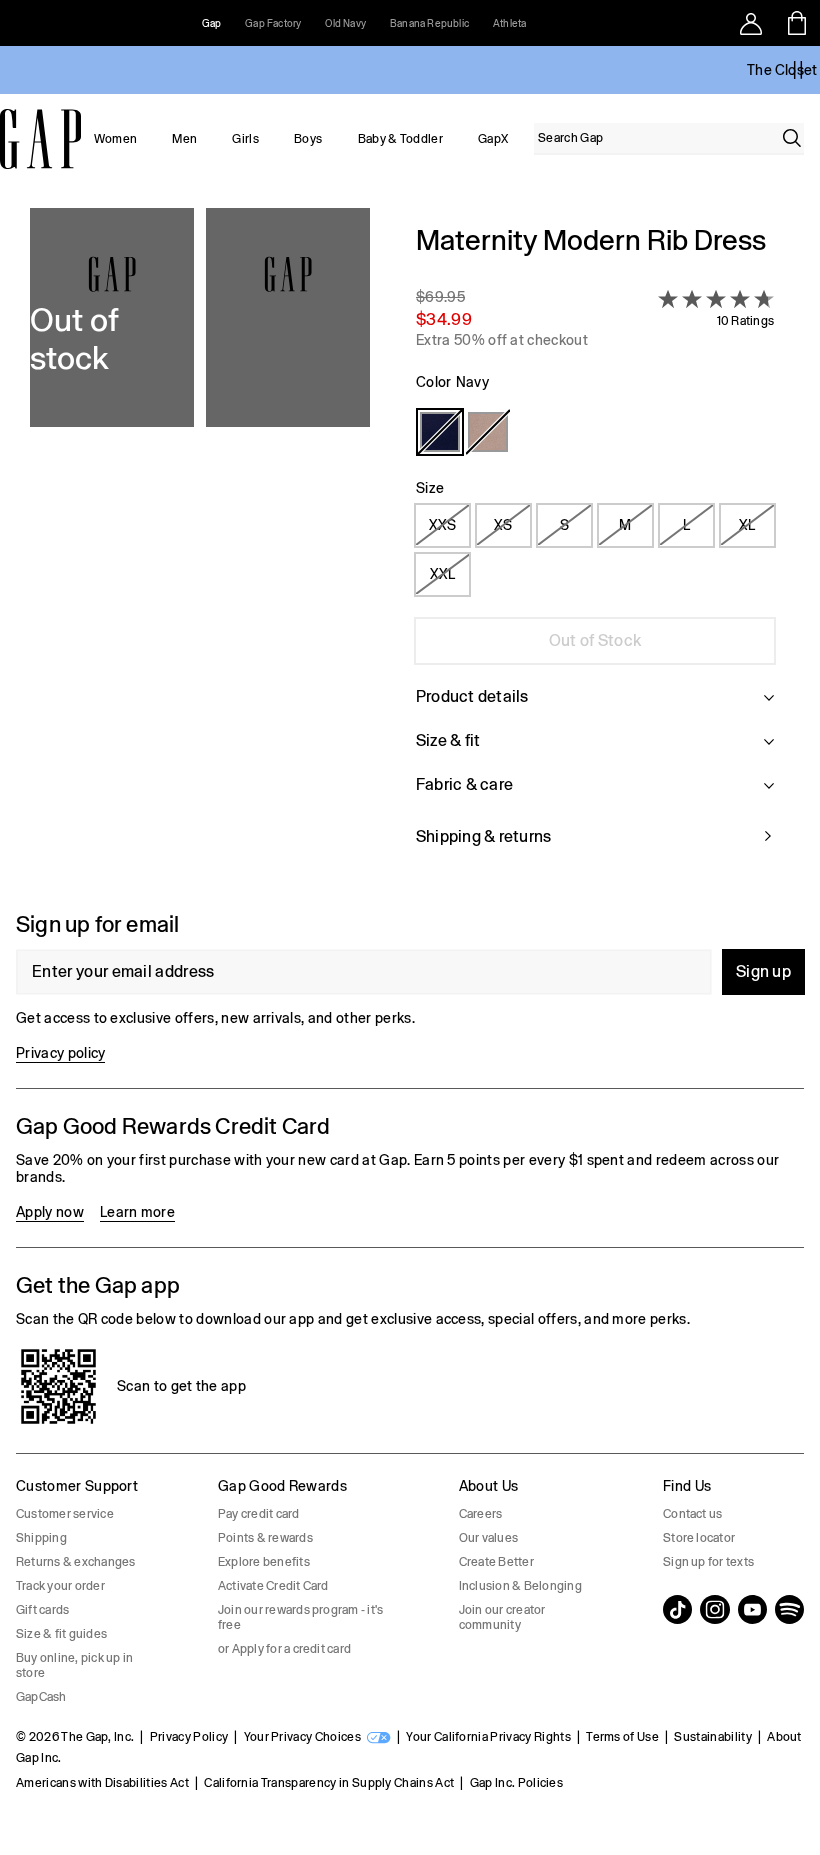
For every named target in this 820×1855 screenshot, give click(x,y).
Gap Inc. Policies (516, 1783)
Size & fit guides (61, 1634)
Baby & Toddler (400, 139)
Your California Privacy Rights (488, 1737)
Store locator (699, 1538)
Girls (245, 139)
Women (116, 139)
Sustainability (712, 1737)
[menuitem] (115, 139)
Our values (488, 1538)
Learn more (137, 1212)
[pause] (798, 70)
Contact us (692, 1514)
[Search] (792, 138)
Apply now (50, 1212)
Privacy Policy (189, 1737)
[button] (200, 547)
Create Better (496, 1562)
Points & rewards (265, 1538)
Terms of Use (622, 1737)
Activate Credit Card (273, 1586)
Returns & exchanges (76, 1562)
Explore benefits (264, 1562)
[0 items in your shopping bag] (797, 23)
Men (184, 139)
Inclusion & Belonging (520, 1586)
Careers (481, 1514)
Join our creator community (502, 1617)
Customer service (65, 1514)
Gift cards (42, 1610)
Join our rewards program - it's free (300, 1617)
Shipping (41, 1538)
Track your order (60, 1586)
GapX (493, 139)
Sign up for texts (708, 1562)
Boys (308, 139)
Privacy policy (60, 1053)
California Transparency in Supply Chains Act (329, 1783)
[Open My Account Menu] (751, 23)
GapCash (41, 1697)
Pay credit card (259, 1514)
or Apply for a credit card (284, 1649)
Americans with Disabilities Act (102, 1783)
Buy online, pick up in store (74, 1665)
